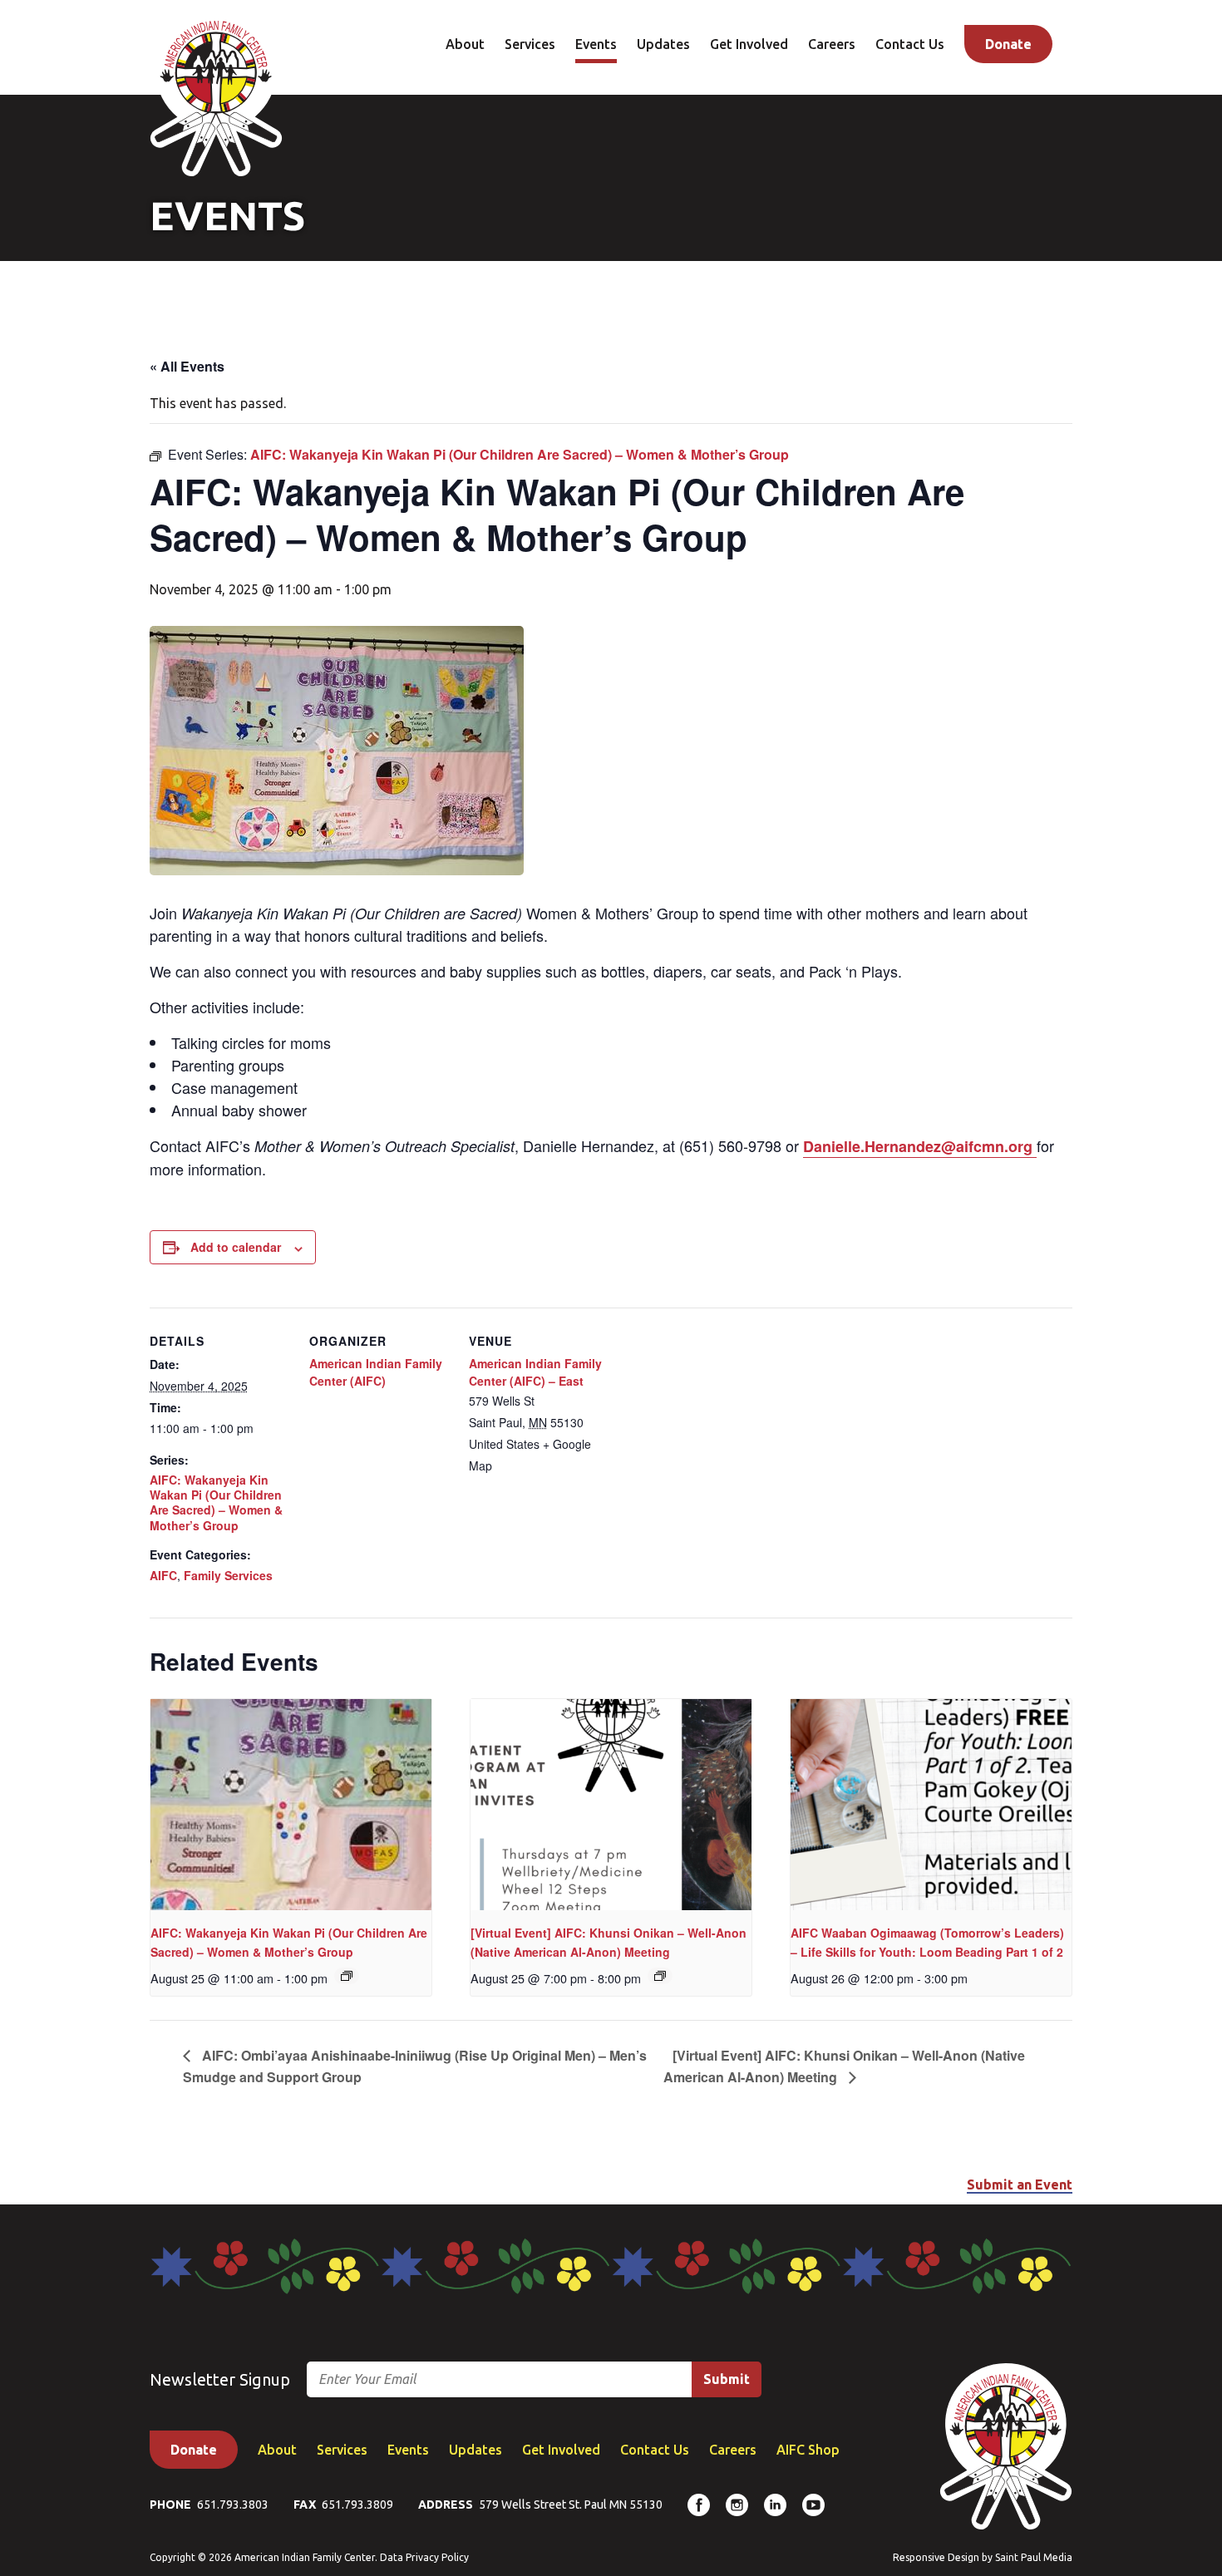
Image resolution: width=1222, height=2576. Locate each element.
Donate (1008, 44)
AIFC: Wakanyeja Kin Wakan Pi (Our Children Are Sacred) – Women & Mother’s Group (216, 1502)
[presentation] (291, 1805)
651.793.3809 (357, 2505)
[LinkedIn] (775, 2505)
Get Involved (749, 44)
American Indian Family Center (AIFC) (376, 1372)
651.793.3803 (233, 2505)
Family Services (228, 1575)
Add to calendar (236, 1247)
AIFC (163, 1575)
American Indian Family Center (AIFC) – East (535, 1372)
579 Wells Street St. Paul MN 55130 (571, 2505)
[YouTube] (813, 2505)
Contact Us (910, 44)
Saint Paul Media (1034, 2557)
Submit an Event (1020, 2184)
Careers (832, 44)
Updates (663, 44)
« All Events (187, 366)
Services (530, 44)
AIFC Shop (808, 2450)
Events (596, 44)
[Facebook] (699, 2505)
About (465, 44)
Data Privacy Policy (424, 2557)
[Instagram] (737, 2505)
